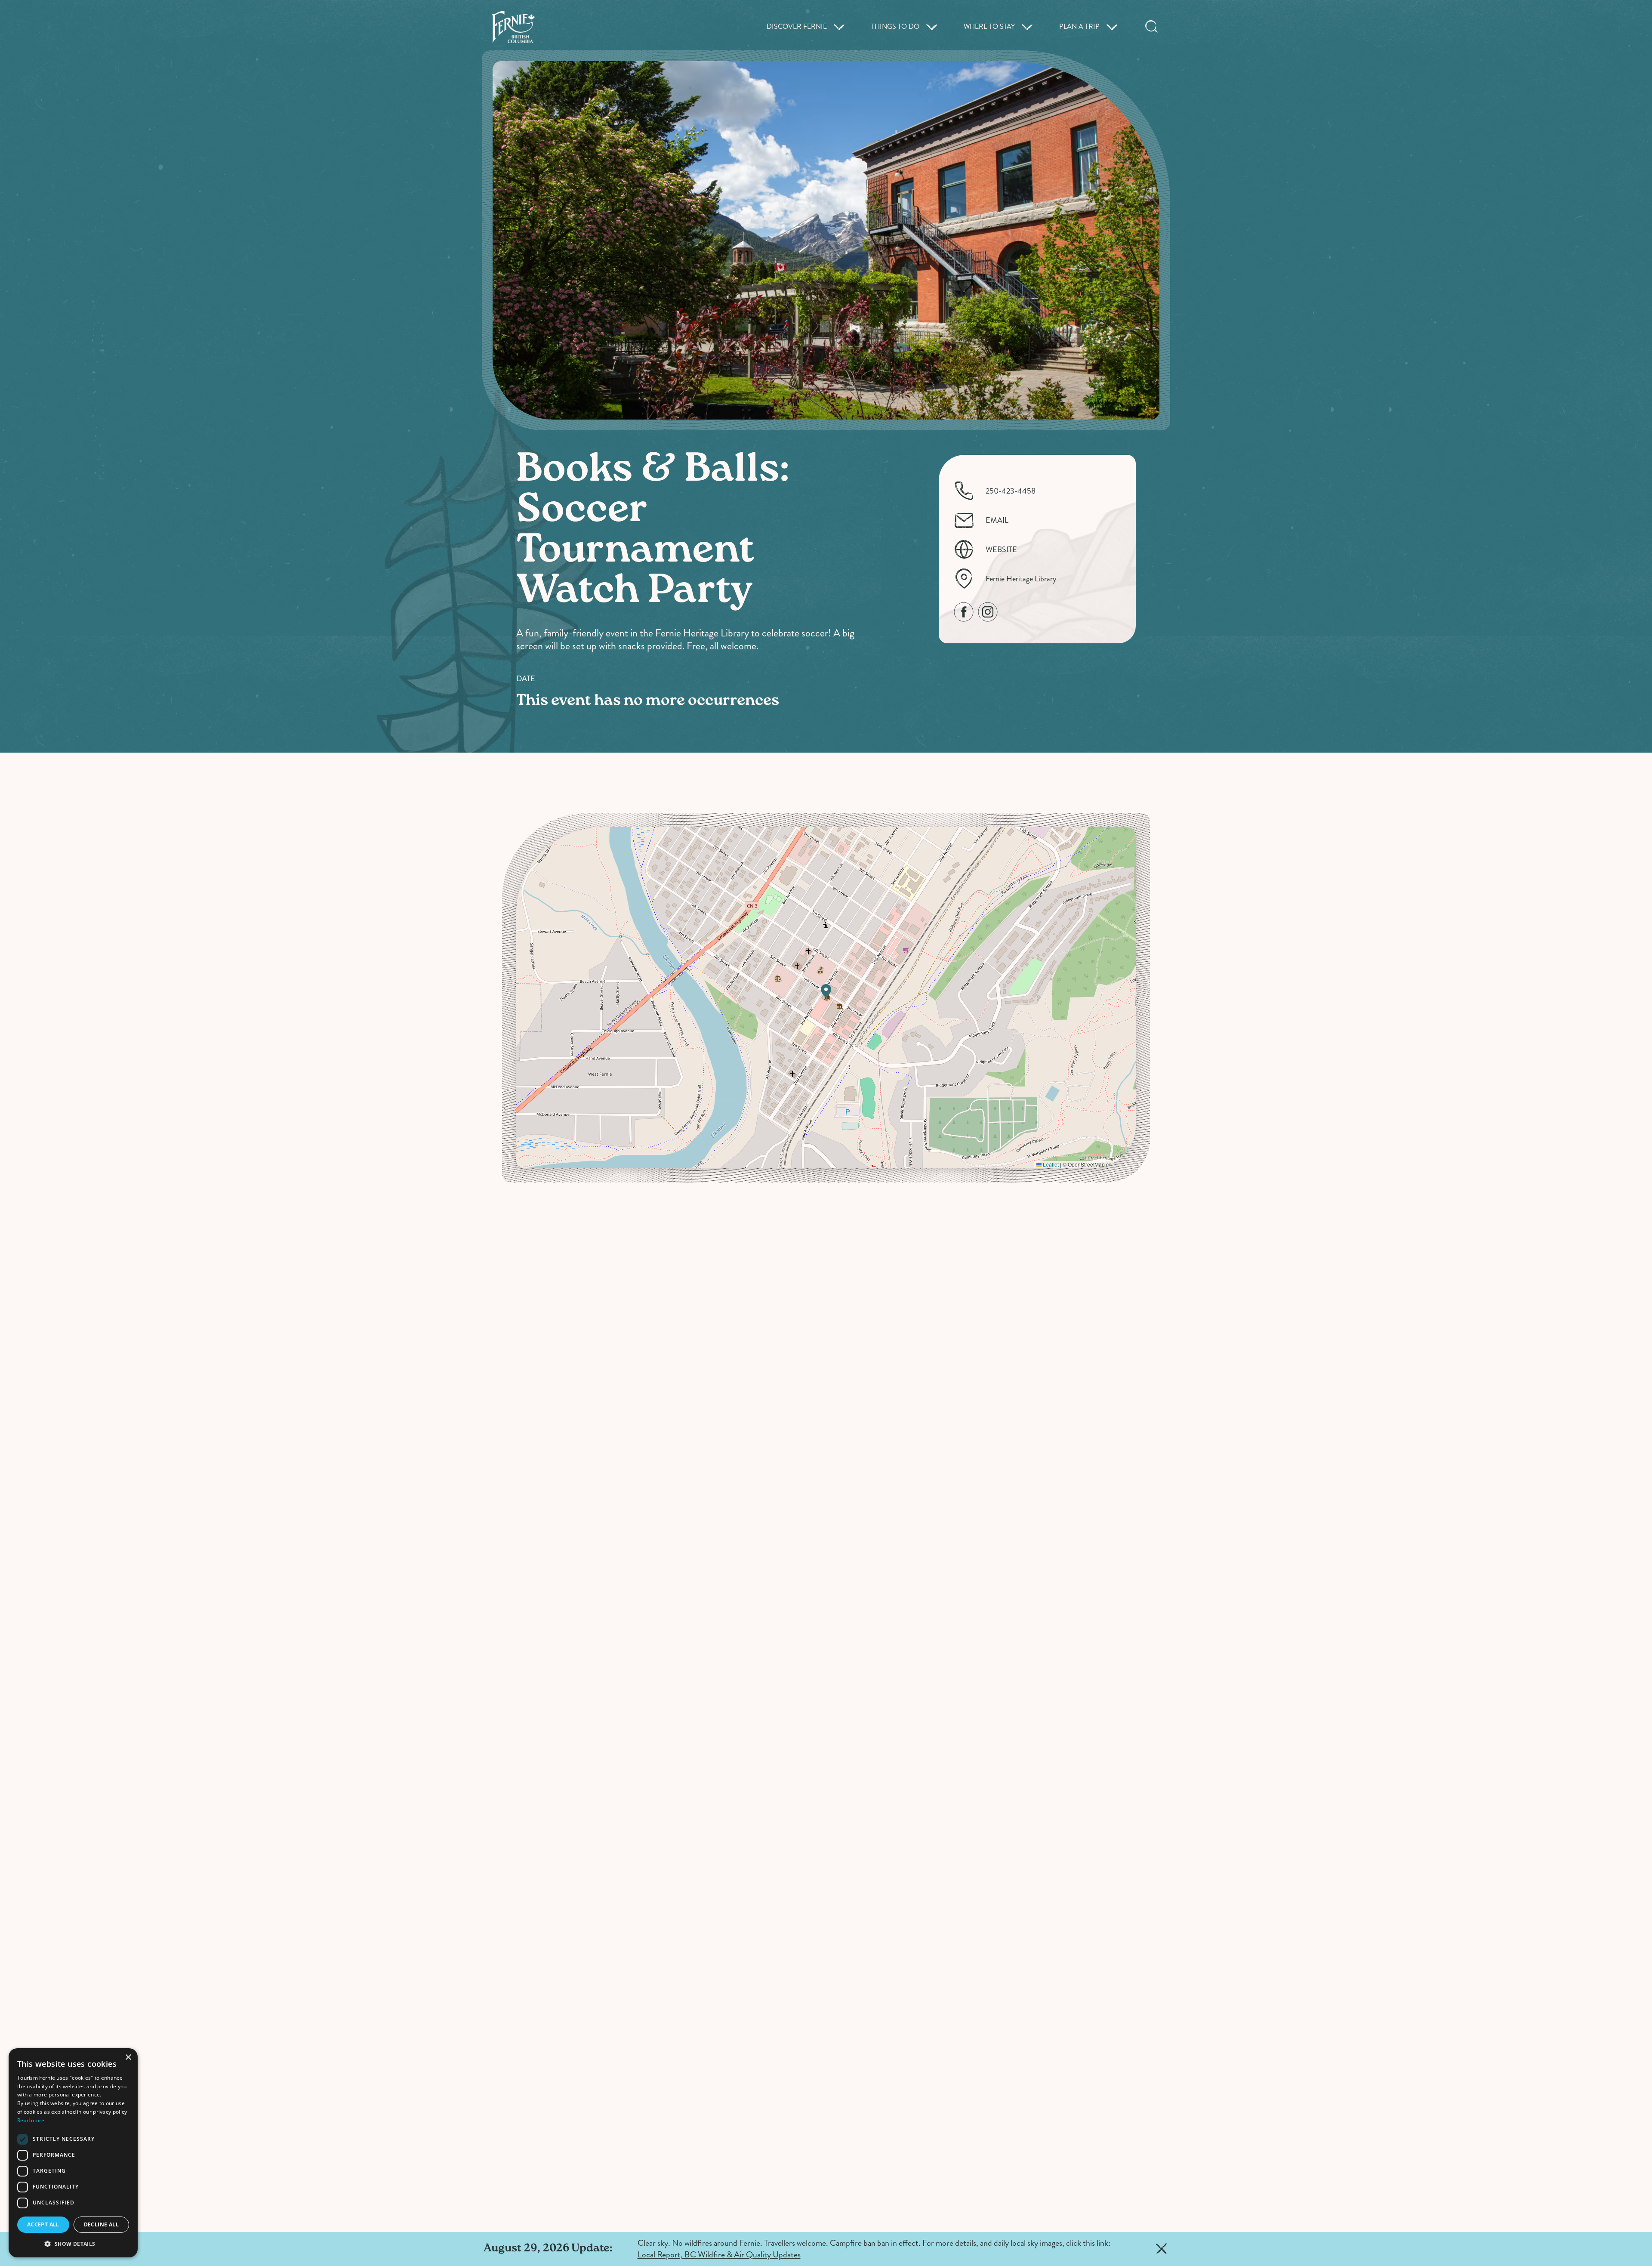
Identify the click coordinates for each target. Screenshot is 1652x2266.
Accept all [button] (43, 2224)
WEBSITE (1001, 550)
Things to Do (895, 27)
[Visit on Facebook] (964, 612)
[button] (826, 991)
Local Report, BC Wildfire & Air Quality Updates (719, 2255)
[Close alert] (1162, 2249)
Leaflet (1050, 1164)
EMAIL (997, 520)
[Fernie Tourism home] (513, 27)
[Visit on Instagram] (988, 612)
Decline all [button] (101, 2224)
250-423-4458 (1011, 491)
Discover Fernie (797, 27)
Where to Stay (989, 27)
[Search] (1152, 27)
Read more (31, 2120)
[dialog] (73, 2153)
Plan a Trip (1079, 27)
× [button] (128, 2058)
